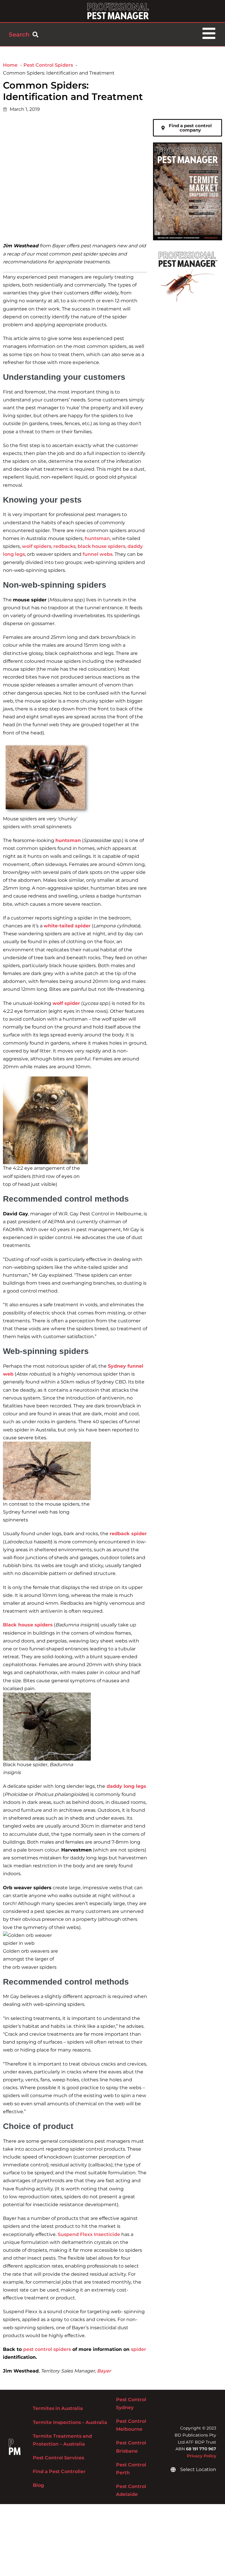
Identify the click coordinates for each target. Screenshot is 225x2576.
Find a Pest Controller (59, 2471)
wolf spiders (37, 546)
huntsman (97, 538)
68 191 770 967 (201, 2449)
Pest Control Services (58, 2458)
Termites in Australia (58, 2408)
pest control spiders (47, 2349)
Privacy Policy (202, 2456)
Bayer (104, 2371)
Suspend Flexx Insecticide (88, 2234)
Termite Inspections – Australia (70, 2422)
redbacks (64, 546)
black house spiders (102, 546)
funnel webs (98, 554)
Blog (38, 2485)
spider (139, 2349)
